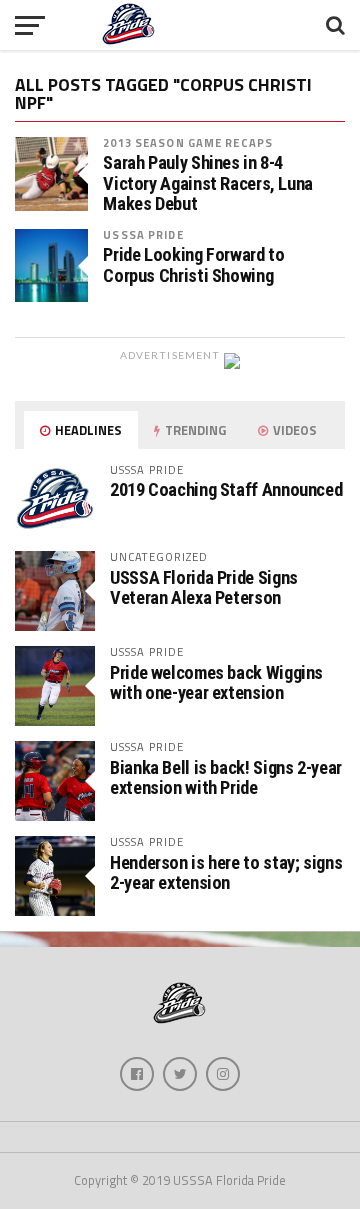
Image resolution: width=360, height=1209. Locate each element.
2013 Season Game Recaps (188, 142)
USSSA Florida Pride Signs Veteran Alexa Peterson (204, 587)
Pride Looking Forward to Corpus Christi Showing (193, 265)
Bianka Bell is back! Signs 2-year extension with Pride (226, 777)
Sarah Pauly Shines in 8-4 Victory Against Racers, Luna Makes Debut (208, 183)
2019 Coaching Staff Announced (226, 489)
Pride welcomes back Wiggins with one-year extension (216, 682)
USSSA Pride (143, 234)
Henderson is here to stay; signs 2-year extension (226, 872)
